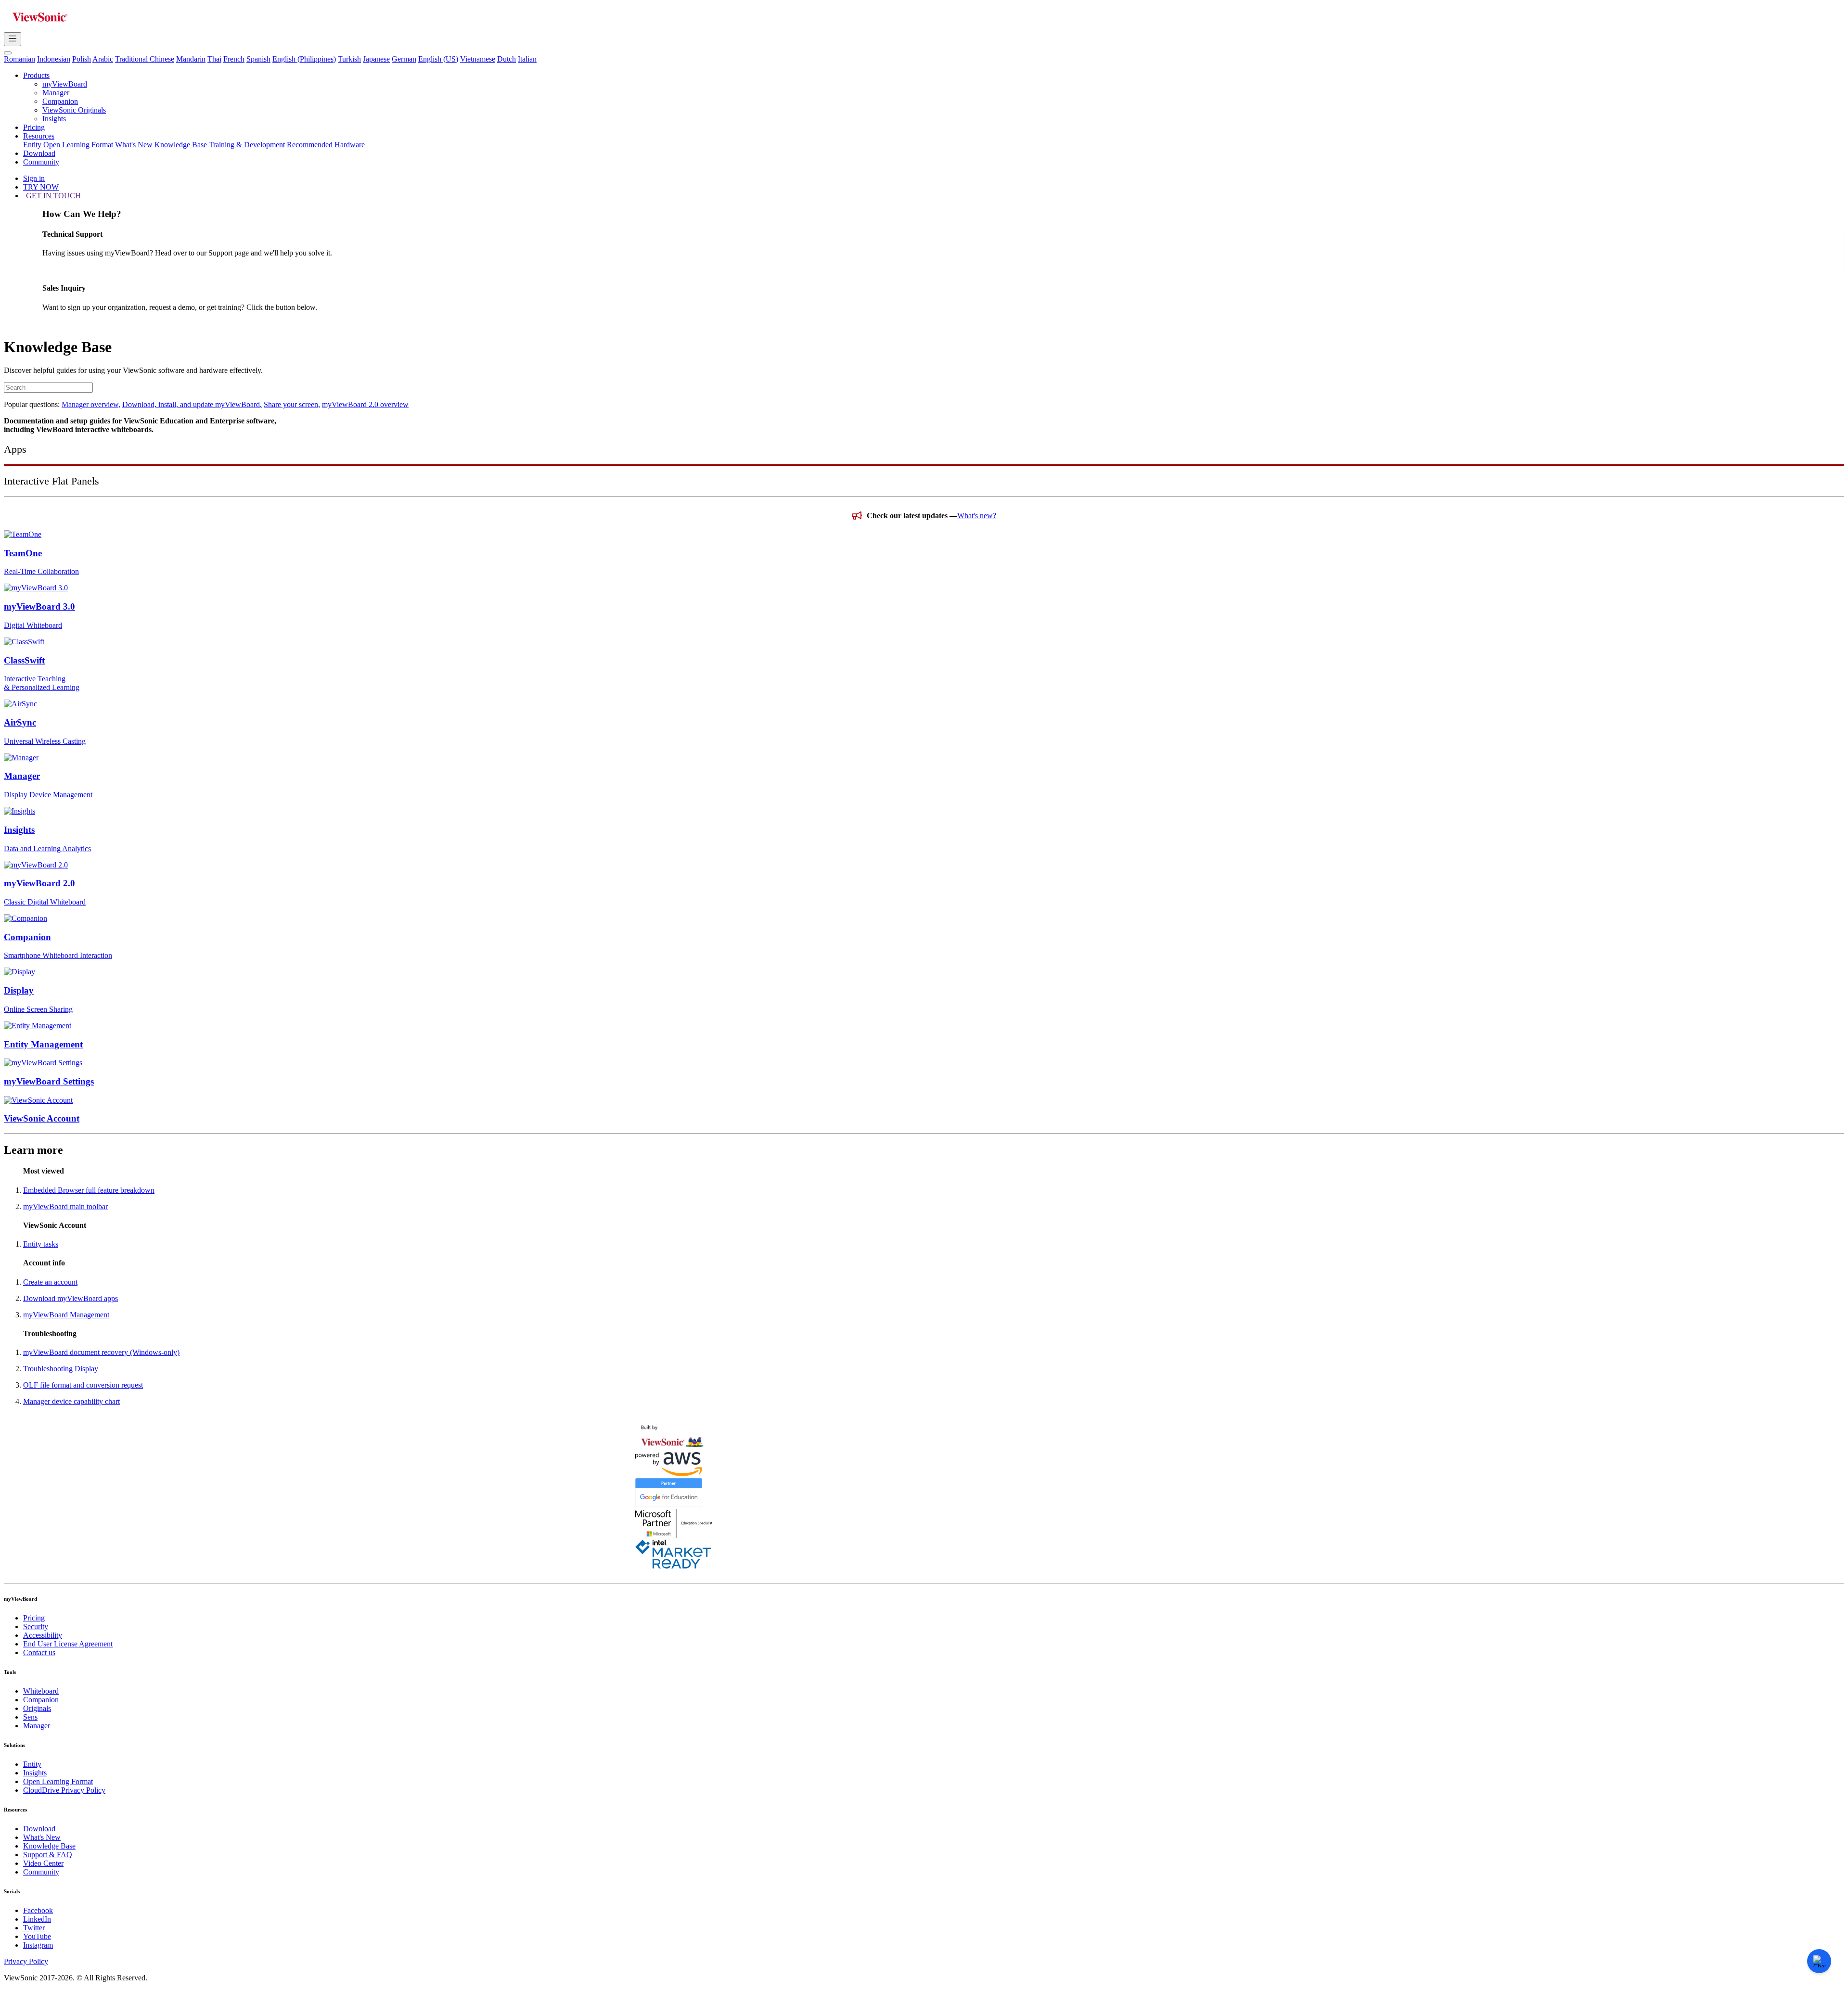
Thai (214, 59)
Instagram (38, 1945)
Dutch (507, 59)
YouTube (37, 1936)
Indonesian (54, 59)
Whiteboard (41, 1691)
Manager (56, 93)
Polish (82, 59)
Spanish (258, 59)
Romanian (19, 59)
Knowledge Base (181, 145)
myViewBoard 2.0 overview (365, 404)
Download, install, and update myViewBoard (192, 404)
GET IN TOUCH (53, 196)
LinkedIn (37, 1919)
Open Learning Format (78, 145)
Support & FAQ (48, 1855)
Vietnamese (478, 59)
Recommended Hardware (326, 145)
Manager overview (91, 404)
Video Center (43, 1863)
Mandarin (191, 59)
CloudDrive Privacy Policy (64, 1790)
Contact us (39, 1652)
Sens (30, 1717)
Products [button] (36, 75)
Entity (32, 145)
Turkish (349, 59)
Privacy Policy (26, 1961)
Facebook (38, 1910)
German (404, 59)
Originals (37, 1708)
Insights (54, 119)
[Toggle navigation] (13, 39)
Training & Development (247, 145)
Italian (527, 59)
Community (41, 162)
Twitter (34, 1928)
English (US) (438, 59)
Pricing (34, 127)
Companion (60, 101)
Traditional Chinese (145, 59)
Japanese (376, 59)
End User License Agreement (68, 1644)
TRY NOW (41, 187)
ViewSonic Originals (74, 110)
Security (36, 1626)
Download (39, 153)
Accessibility (43, 1635)
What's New (134, 145)
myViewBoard (65, 84)
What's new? (977, 516)
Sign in (34, 178)
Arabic (103, 59)
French (234, 59)
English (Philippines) (304, 59)
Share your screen (292, 404)
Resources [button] (39, 136)
